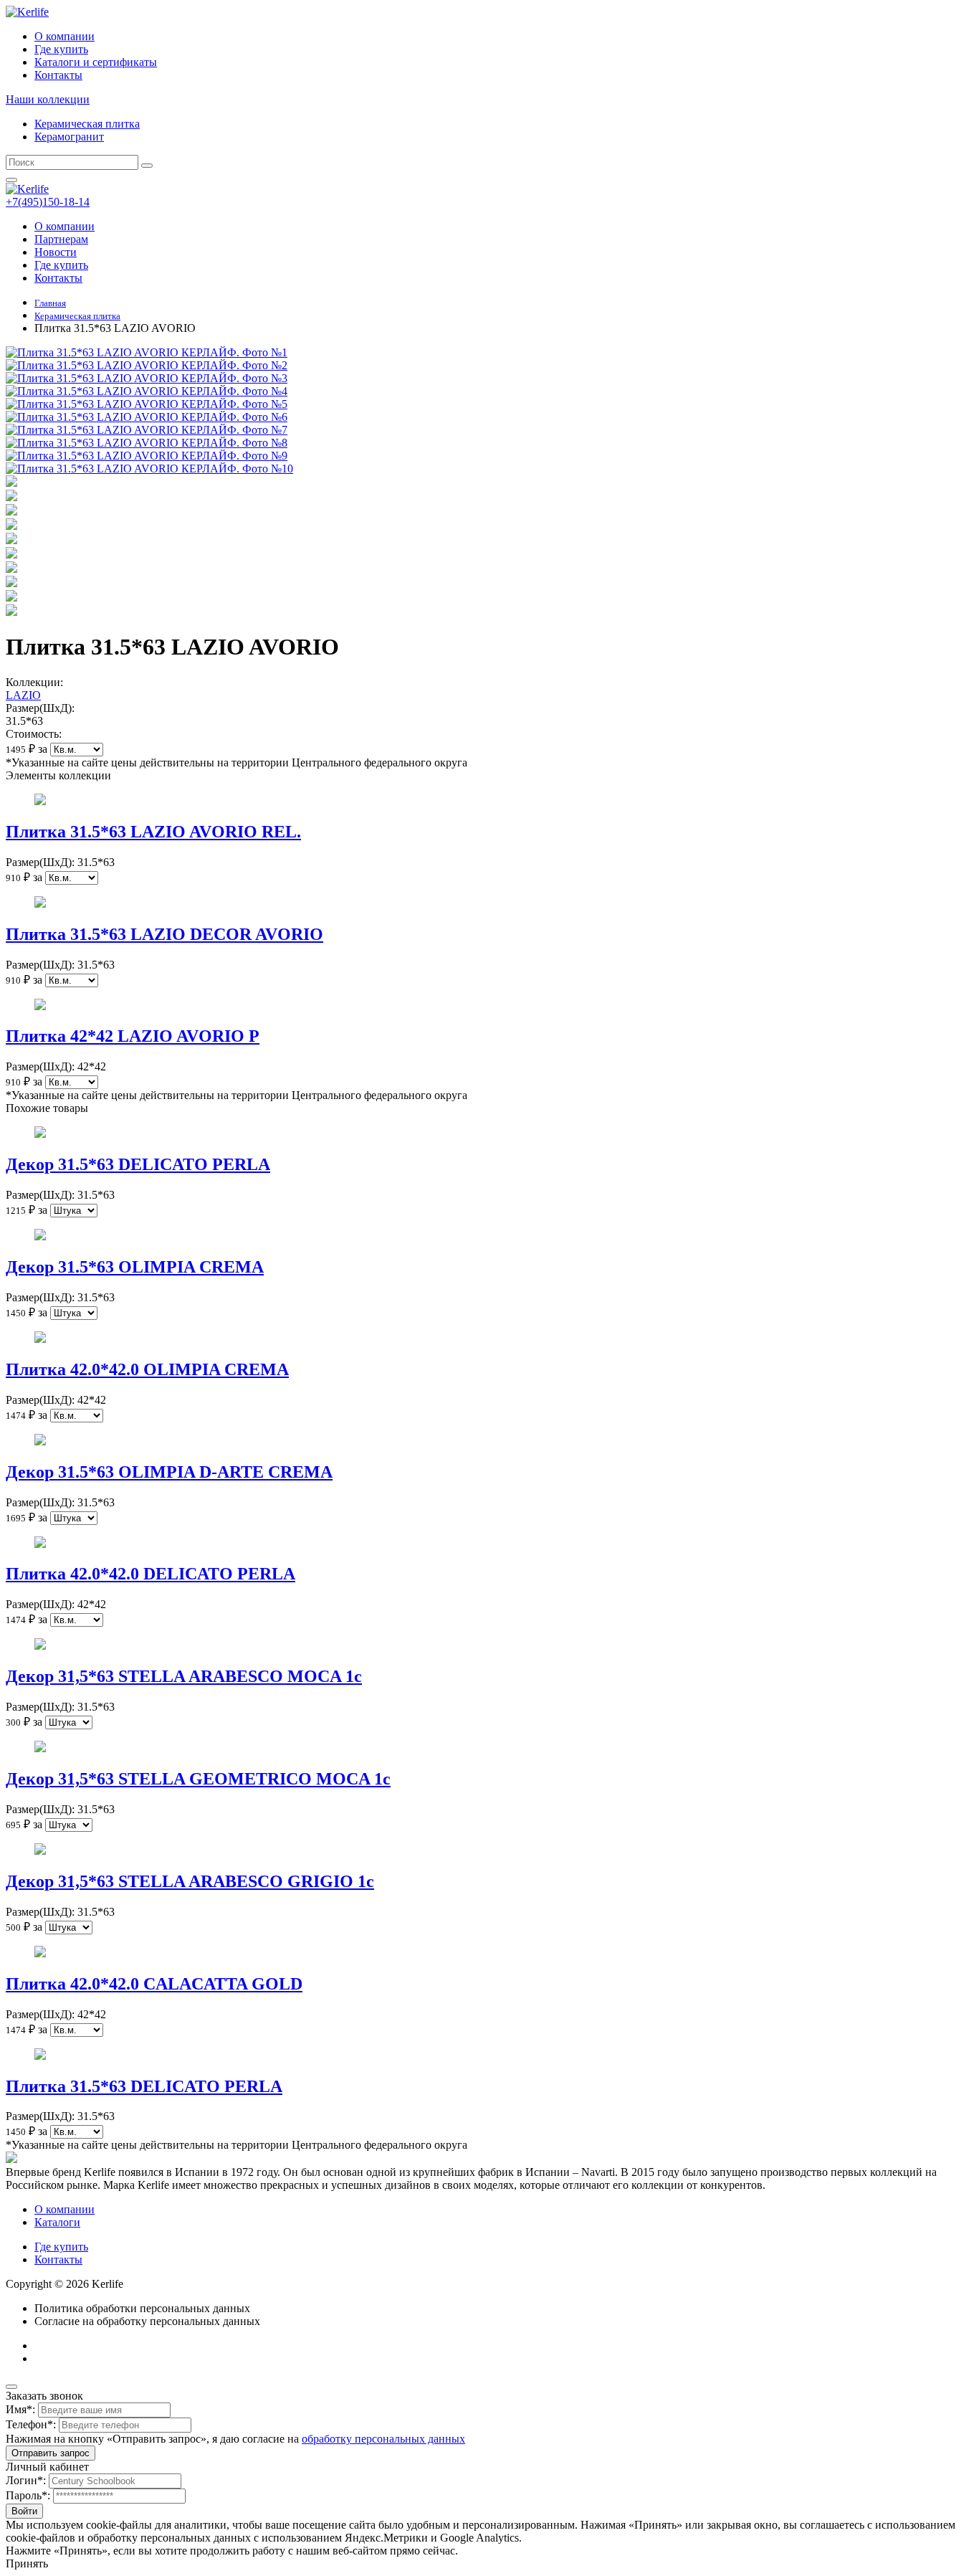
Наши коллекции (48, 99)
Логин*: (26, 2480)
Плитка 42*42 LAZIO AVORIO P (133, 1036)
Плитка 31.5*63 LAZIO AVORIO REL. (153, 832)
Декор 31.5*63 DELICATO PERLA (138, 1164)
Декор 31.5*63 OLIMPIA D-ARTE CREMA (169, 1472)
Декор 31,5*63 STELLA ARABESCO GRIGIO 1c (190, 1881)
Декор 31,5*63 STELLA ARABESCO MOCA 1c (184, 1676)
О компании (65, 36)
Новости (56, 252)
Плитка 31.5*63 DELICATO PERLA (144, 2086)
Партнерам (61, 239)
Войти (24, 2511)
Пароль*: (28, 2495)
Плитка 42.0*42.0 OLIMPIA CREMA (147, 1369)
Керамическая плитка (87, 124)
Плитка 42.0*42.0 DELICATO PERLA (151, 1574)
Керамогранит (69, 137)
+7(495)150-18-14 (48, 202)
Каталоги (57, 2222)
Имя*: (20, 2409)
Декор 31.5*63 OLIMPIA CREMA (135, 1267)
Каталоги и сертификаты (96, 62)
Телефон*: (31, 2424)
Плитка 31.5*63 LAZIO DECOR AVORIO (164, 934)
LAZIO (23, 695)
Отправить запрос (51, 2453)
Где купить (61, 49)
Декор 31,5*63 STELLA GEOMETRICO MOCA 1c (198, 1779)
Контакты (58, 75)
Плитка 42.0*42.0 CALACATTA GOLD (154, 1984)
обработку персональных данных (383, 2439)
